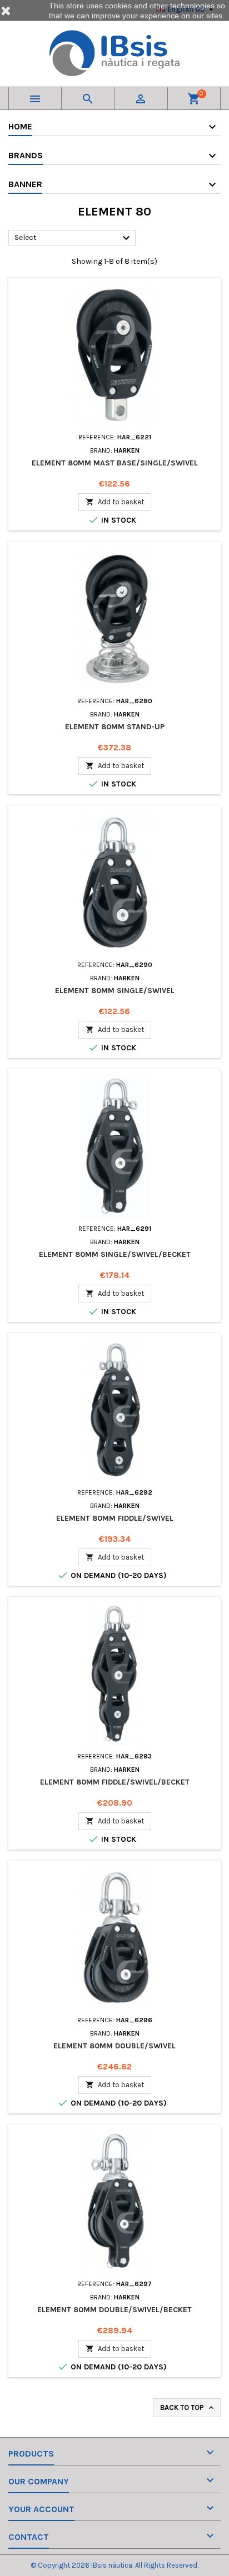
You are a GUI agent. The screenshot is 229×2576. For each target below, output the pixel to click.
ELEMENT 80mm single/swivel (115, 991)
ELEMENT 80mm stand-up (115, 727)
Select (74, 238)
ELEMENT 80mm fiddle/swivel (115, 1518)
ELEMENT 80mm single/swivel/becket (115, 1254)
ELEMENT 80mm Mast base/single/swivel (115, 463)
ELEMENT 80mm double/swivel (114, 2046)
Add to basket (115, 502)
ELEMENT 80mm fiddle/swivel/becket (115, 1782)
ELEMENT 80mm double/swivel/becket (114, 2310)
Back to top (188, 2408)
